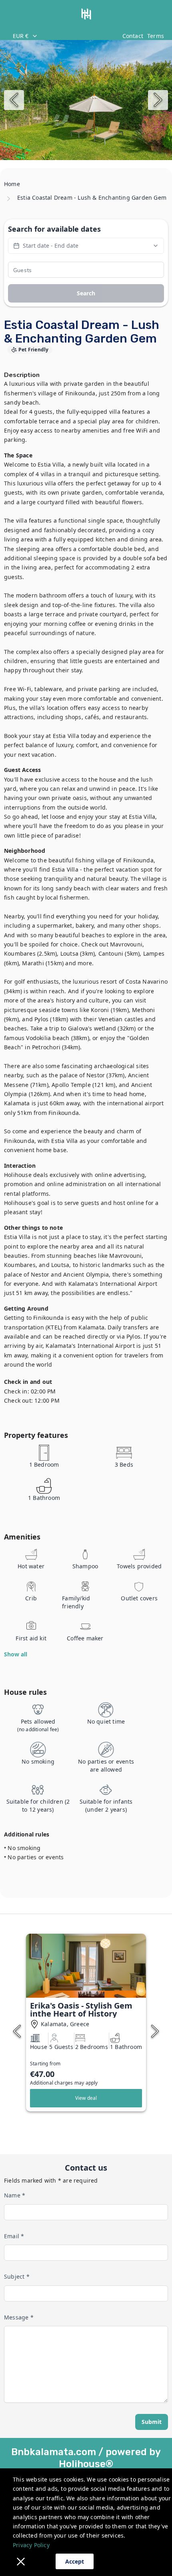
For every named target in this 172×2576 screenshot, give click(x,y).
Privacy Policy (31, 2545)
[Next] (158, 100)
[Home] (86, 14)
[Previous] (14, 100)
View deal (86, 2098)
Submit (152, 2422)
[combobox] (63, 36)
